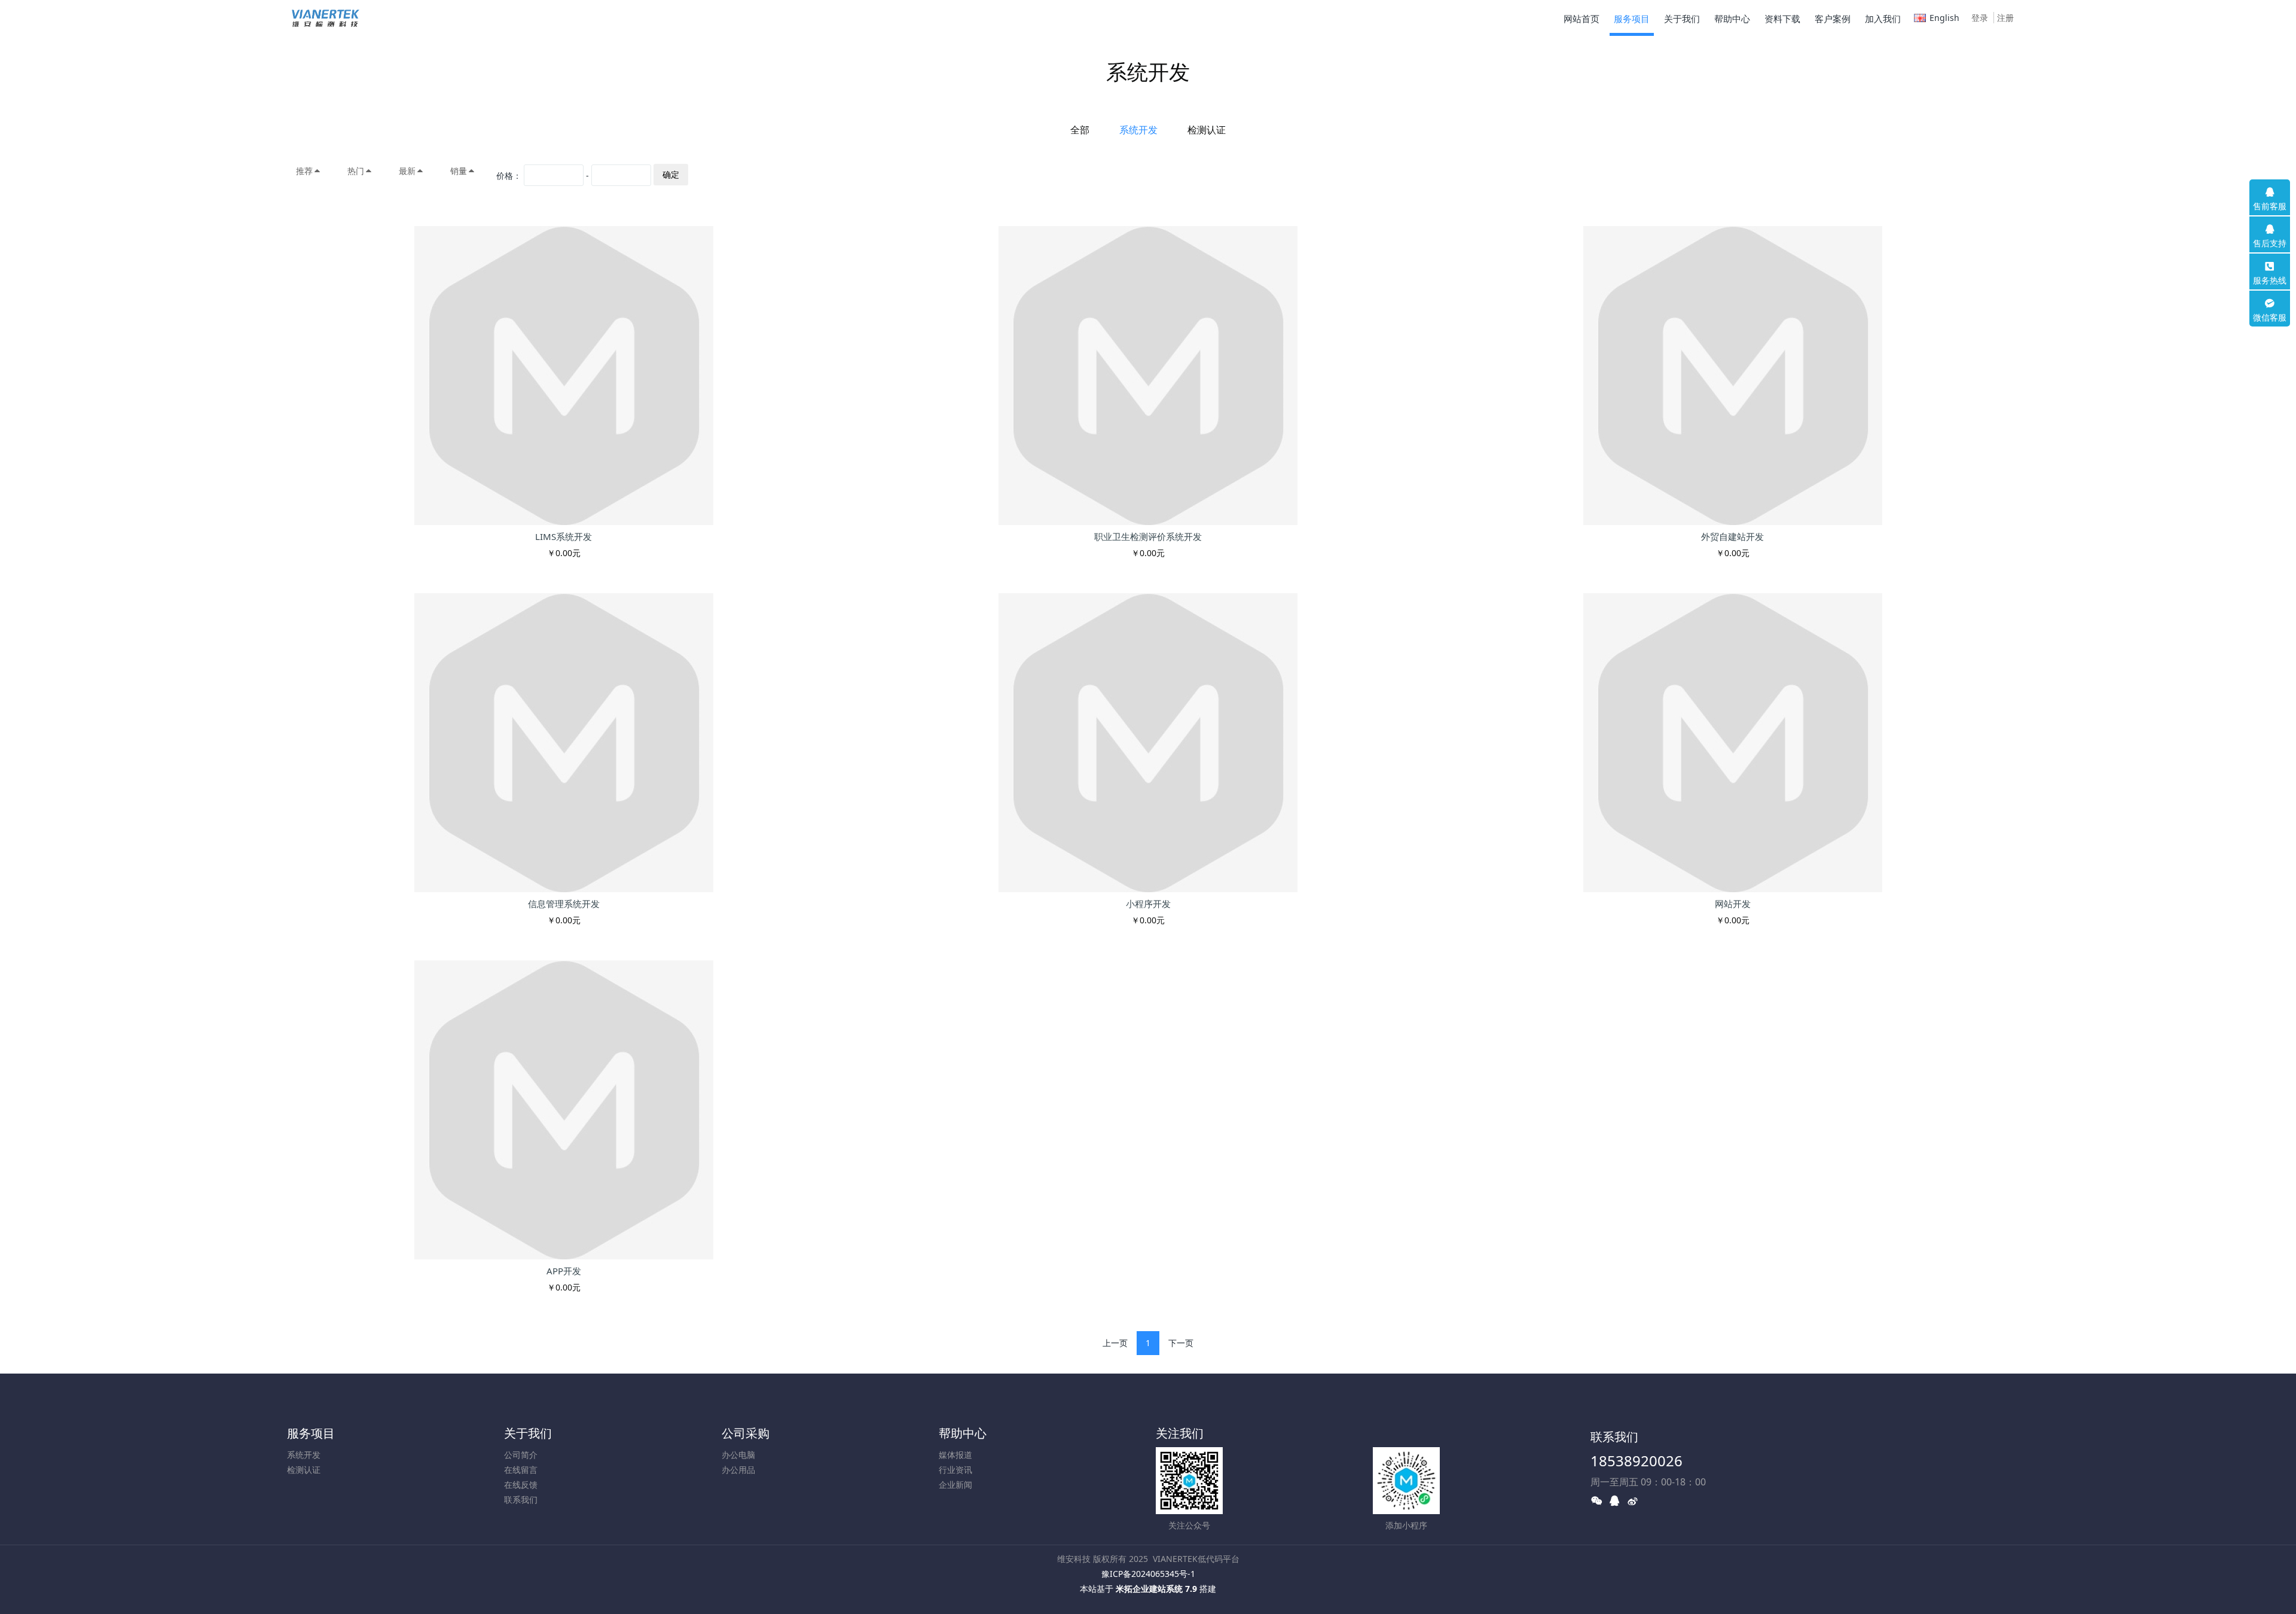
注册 (2005, 18)
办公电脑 (738, 1455)
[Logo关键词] (327, 18)
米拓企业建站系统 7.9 (1156, 1589)
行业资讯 (955, 1470)
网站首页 (1581, 19)
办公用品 (738, 1470)
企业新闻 (955, 1485)
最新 (407, 171)
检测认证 (1207, 130)
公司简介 (521, 1455)
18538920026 (1636, 1461)
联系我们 (521, 1499)
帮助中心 (963, 1433)
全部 (1080, 130)
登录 (1980, 18)
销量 (459, 171)
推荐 (304, 171)
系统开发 (1138, 130)
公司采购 (746, 1433)
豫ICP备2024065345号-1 (1148, 1574)
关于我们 (528, 1433)
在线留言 (521, 1470)
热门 (356, 171)
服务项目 (311, 1433)
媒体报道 (955, 1455)
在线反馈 (521, 1485)
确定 (671, 174)
